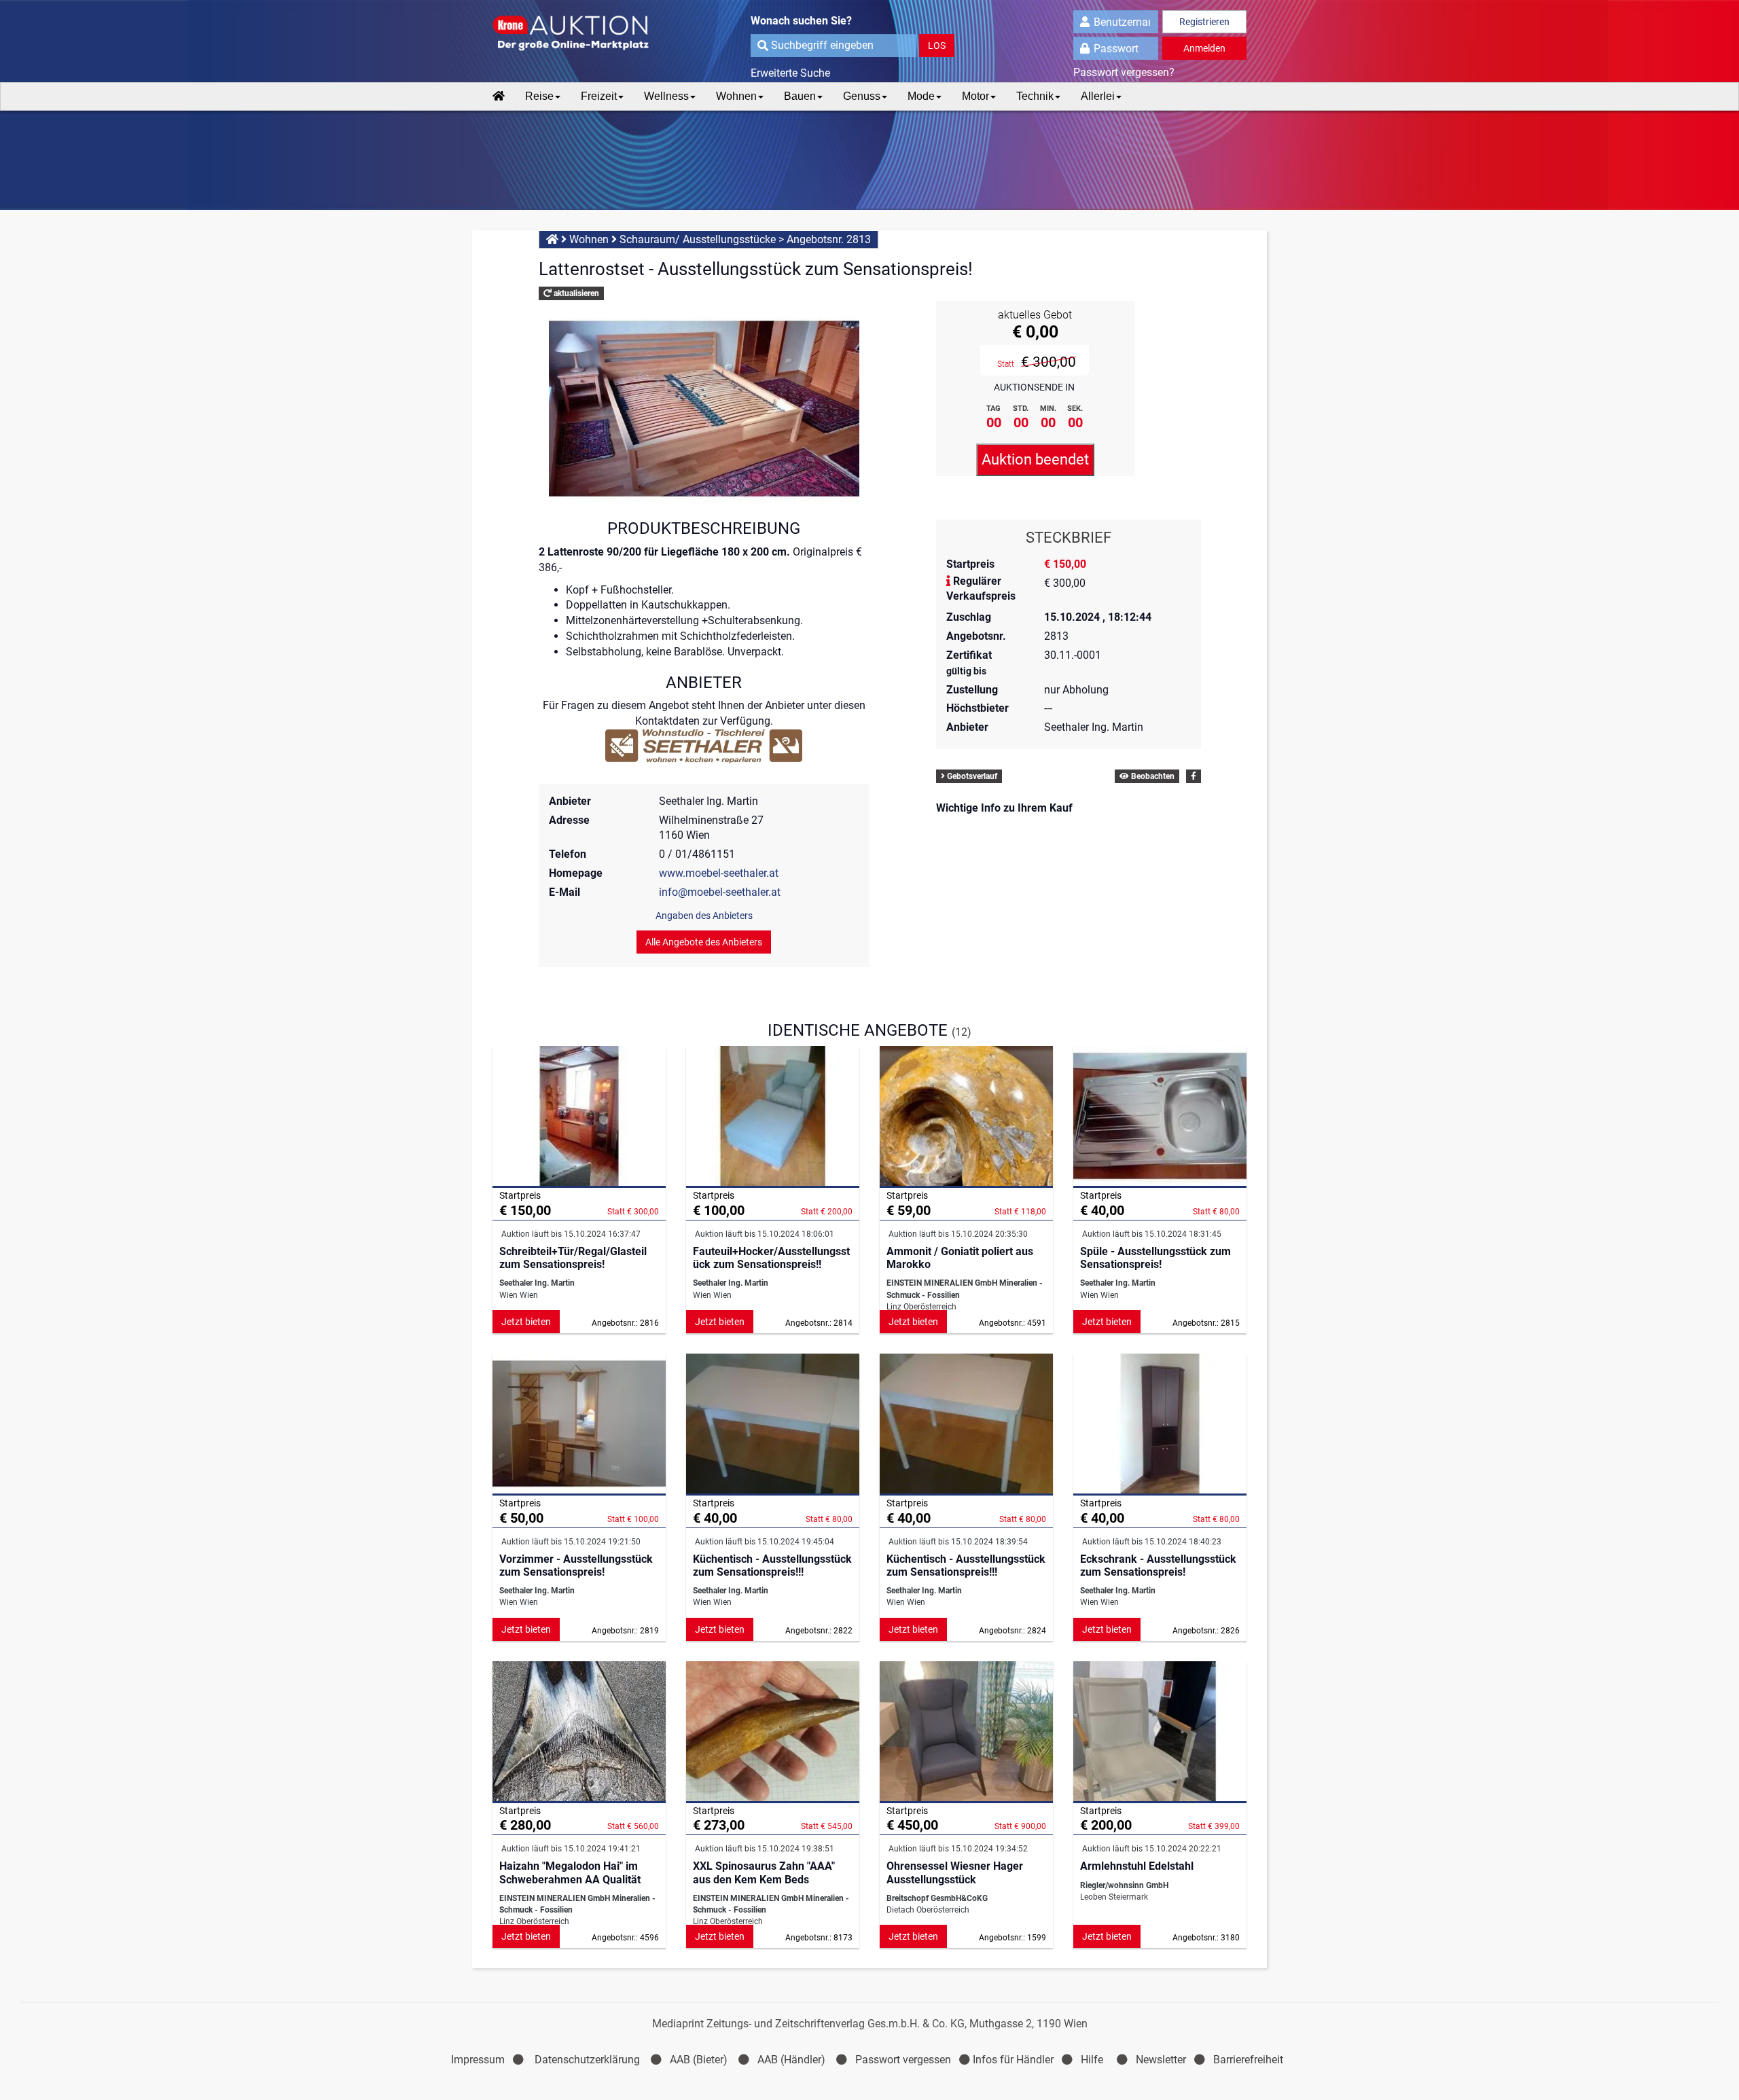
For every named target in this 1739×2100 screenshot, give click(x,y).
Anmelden (1204, 48)
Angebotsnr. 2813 (829, 239)
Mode (921, 96)
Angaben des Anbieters (704, 916)
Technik (1035, 96)
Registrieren (1204, 22)
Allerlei (1098, 96)
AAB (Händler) (791, 2060)
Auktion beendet (1035, 459)
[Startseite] (499, 96)
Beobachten (1152, 776)
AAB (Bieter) (699, 2060)
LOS (937, 46)
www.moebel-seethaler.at (719, 873)
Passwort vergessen (903, 2060)
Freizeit (599, 96)
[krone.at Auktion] (579, 34)
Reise (539, 96)
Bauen (800, 96)
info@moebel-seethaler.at (720, 892)
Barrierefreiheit (1248, 2060)
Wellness (666, 96)
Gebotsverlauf (971, 776)
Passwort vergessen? (1124, 72)
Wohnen (736, 96)
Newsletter (1161, 2060)
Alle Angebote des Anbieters (704, 942)
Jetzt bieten (526, 1322)
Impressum (478, 2060)
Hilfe (1092, 2060)
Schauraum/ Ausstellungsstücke (698, 239)
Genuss (862, 96)
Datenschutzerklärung (587, 2060)
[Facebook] (1194, 776)
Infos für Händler (1013, 2060)
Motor (975, 96)
